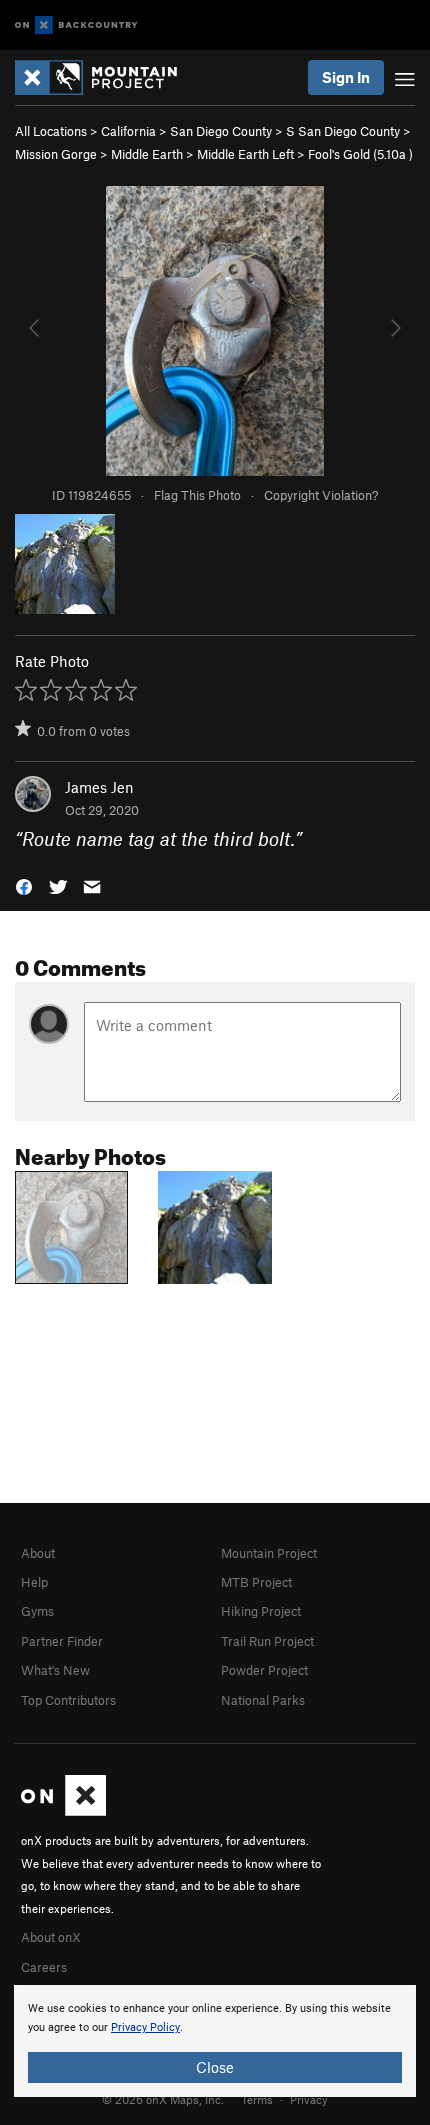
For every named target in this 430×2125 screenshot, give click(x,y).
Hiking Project (261, 1611)
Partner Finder (62, 1641)
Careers (44, 1967)
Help (34, 1582)
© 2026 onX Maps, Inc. (163, 2099)
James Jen (99, 787)
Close (215, 2067)
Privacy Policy (145, 2027)
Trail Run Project (267, 1641)
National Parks (263, 1700)
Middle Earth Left (245, 154)
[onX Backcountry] (76, 25)
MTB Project (256, 1582)
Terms (257, 2099)
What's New (55, 1670)
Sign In (346, 77)
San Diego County (221, 131)
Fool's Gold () (360, 154)
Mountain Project (269, 1553)
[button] (24, 885)
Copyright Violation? (321, 495)
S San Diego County (343, 131)
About (38, 1553)
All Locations (51, 131)
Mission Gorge (56, 154)
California (128, 131)
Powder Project (264, 1670)
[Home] (106, 77)
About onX (51, 1937)
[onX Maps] (63, 1811)
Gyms (37, 1611)
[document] (215, 2041)
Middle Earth (147, 154)
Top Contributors (68, 1700)
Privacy (309, 2099)
